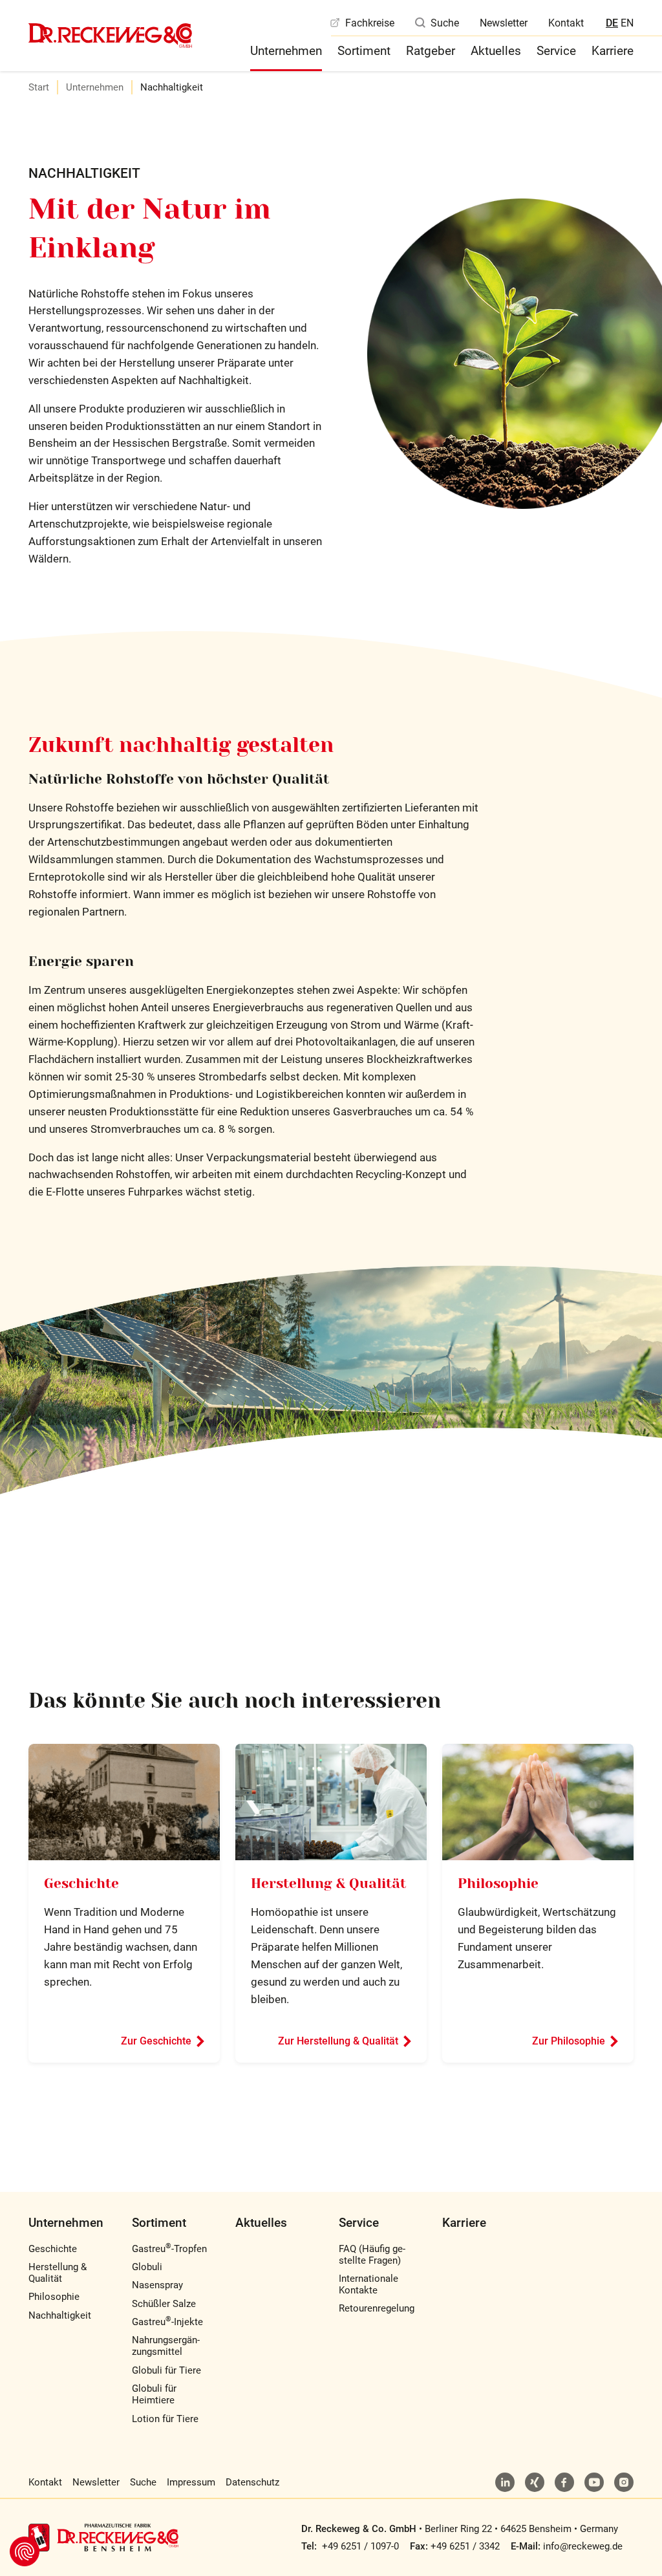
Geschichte (81, 1884)
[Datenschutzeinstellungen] (25, 2551)
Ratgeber (431, 51)
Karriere (613, 51)
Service (556, 51)
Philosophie (498, 1884)
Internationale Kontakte (368, 2284)
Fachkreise (370, 23)
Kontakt (566, 23)
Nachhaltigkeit (60, 2315)
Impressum (191, 2482)
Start (39, 87)
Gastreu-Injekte (167, 2322)
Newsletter (504, 23)
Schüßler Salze (164, 2304)
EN (627, 23)
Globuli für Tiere (166, 2370)
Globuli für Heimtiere (154, 2394)
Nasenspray (157, 2285)
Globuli (147, 2267)
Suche (445, 23)
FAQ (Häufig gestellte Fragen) (372, 2255)
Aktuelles (496, 51)
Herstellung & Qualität (328, 1884)
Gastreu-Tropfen (169, 2249)
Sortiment (364, 51)
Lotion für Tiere (165, 2419)
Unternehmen (286, 51)
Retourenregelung (377, 2308)
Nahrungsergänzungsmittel (166, 2346)
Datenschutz (252, 2482)
